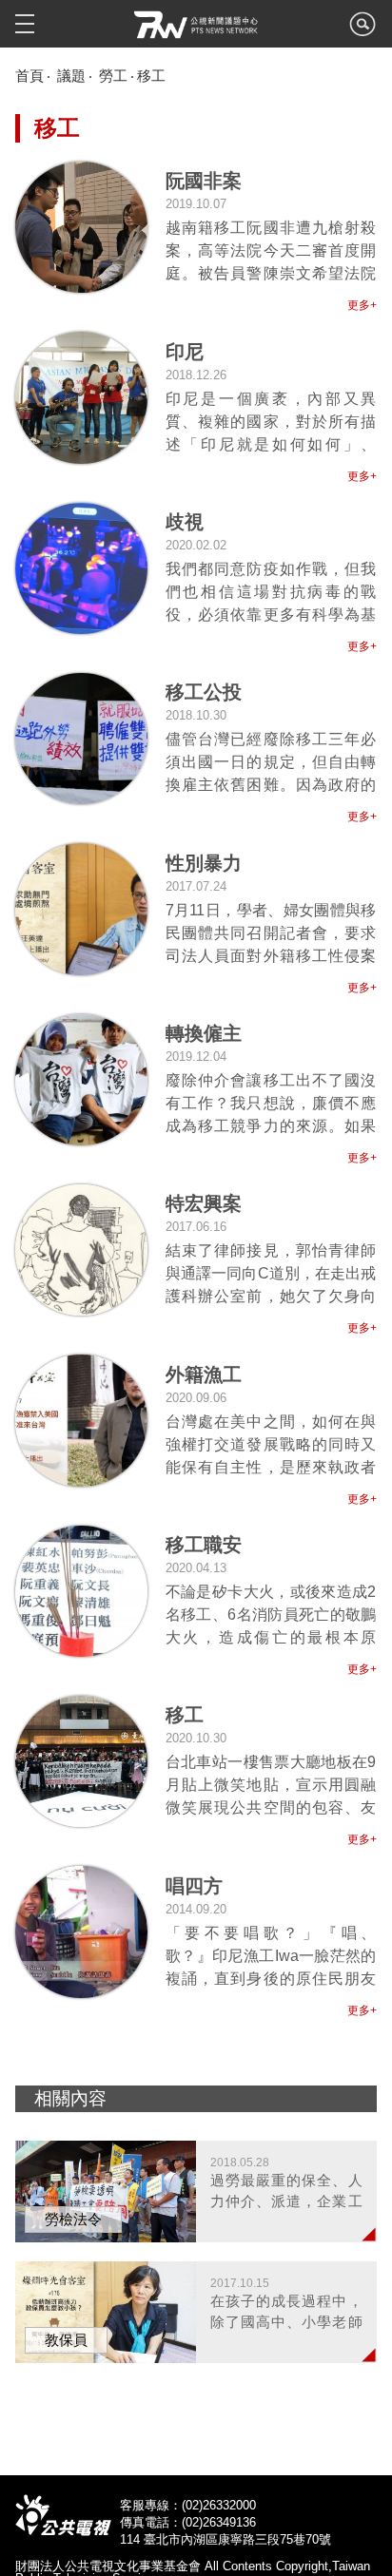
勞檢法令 (73, 2219)
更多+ (362, 305)
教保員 (66, 2340)
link (271, 227)
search (363, 29)
